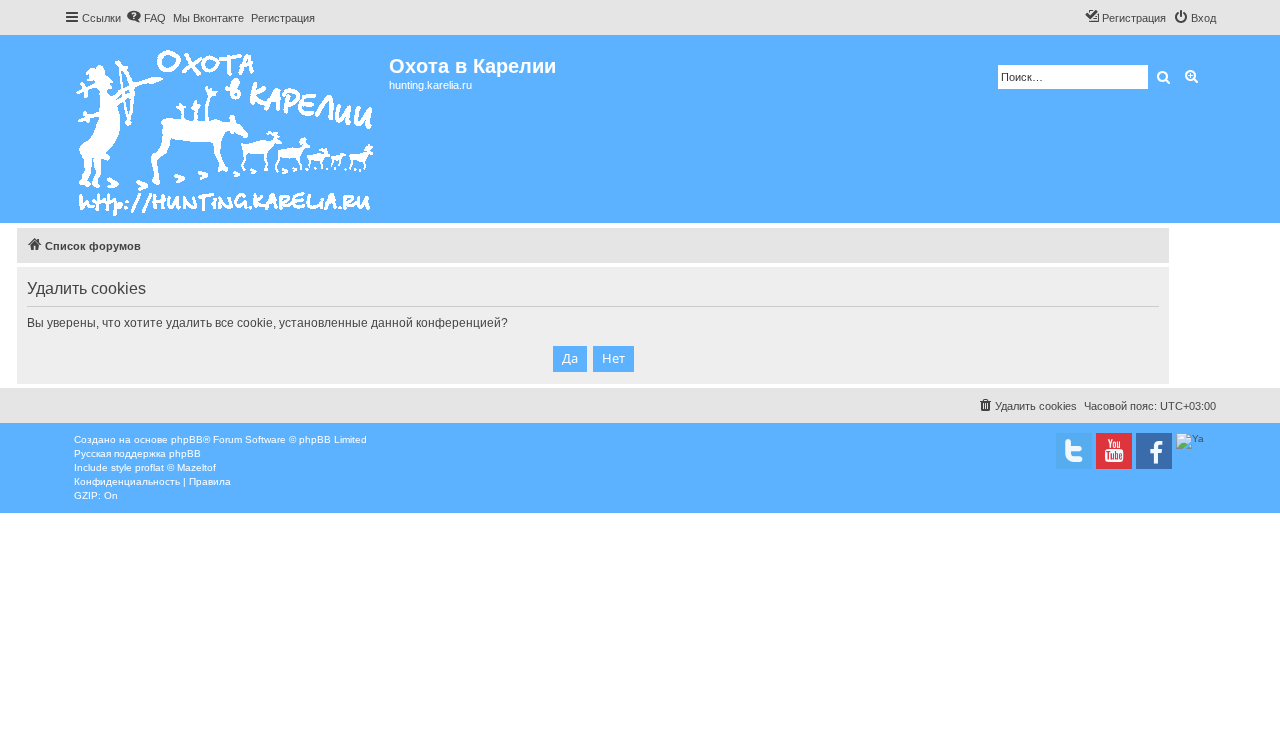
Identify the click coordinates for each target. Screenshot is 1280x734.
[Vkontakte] (1074, 451)
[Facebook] (1154, 451)
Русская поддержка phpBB (137, 453)
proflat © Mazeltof (175, 467)
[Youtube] (1114, 451)
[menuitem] (146, 18)
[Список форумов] (226, 129)
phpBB (187, 439)
